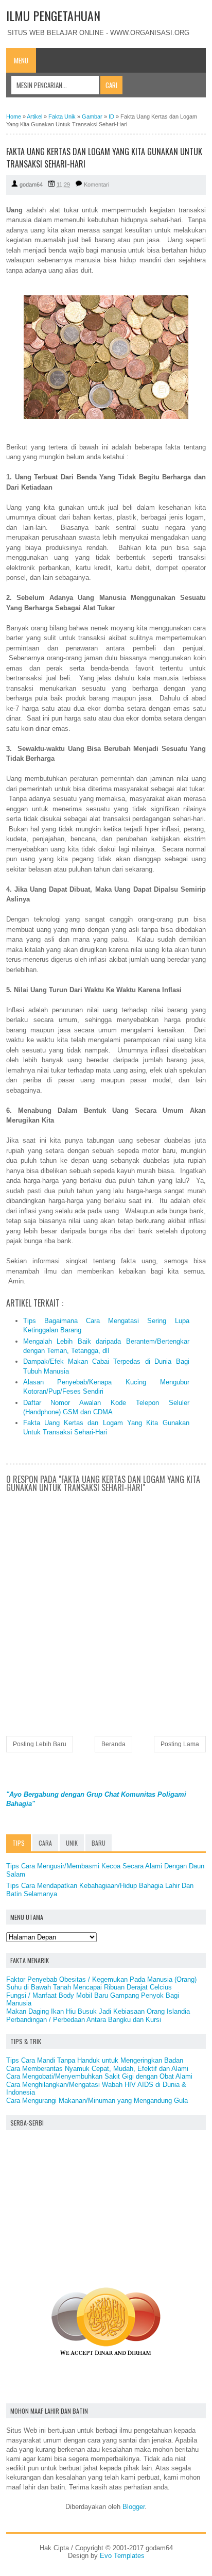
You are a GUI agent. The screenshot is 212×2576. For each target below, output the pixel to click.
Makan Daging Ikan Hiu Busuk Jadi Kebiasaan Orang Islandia (98, 2011)
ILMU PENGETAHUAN (53, 15)
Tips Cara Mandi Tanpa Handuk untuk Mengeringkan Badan (95, 2060)
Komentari (96, 185)
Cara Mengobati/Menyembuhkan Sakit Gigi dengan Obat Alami (99, 2076)
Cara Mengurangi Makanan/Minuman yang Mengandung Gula (97, 2101)
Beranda (113, 1744)
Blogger (134, 2507)
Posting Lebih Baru (40, 1744)
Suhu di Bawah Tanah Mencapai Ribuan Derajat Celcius (89, 1987)
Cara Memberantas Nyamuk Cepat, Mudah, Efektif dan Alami (97, 2069)
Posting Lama (180, 1744)
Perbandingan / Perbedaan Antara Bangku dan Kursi (84, 2020)
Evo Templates (122, 2556)
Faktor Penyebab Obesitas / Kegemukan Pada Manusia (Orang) (101, 1979)
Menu (21, 60)
